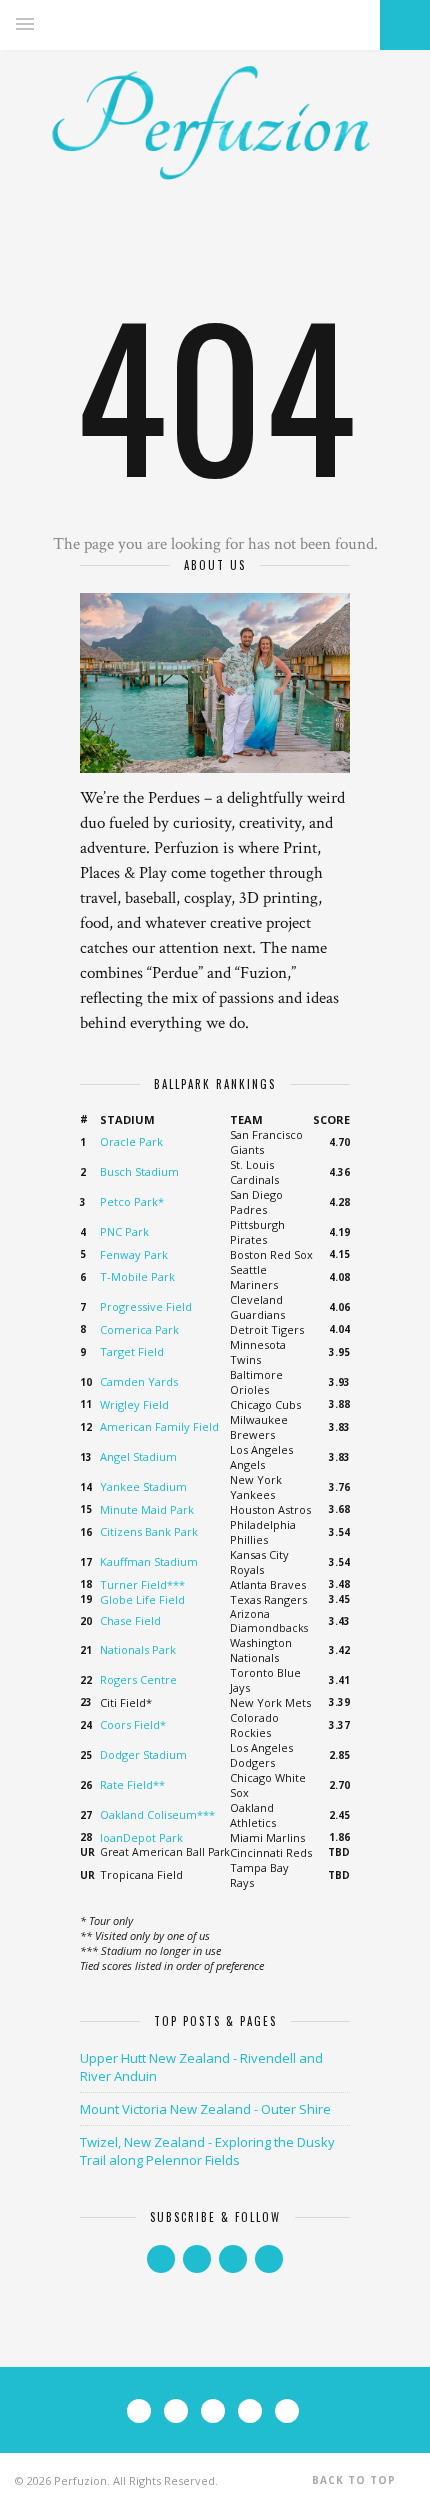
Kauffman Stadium (149, 1561)
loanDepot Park (141, 1837)
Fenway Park (134, 1254)
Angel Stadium (138, 1456)
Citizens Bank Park (149, 1531)
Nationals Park (138, 1649)
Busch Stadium (139, 1171)
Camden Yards (139, 1381)
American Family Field (159, 1426)
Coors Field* (133, 1724)
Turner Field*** (142, 1584)
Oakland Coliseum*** (157, 1814)
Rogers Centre (138, 1679)
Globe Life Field (142, 1599)
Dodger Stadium (143, 1754)
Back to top (356, 2480)
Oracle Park (131, 1141)
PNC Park (124, 1231)
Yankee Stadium (143, 1486)
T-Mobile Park (137, 1276)
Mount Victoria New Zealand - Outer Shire (205, 2109)
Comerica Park (139, 1329)
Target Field (132, 1351)
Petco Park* (132, 1201)
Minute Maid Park (147, 1509)
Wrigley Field (134, 1404)
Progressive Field (146, 1306)
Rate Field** (132, 1784)
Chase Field (130, 1620)
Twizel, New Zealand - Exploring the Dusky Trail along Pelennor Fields (207, 2151)
